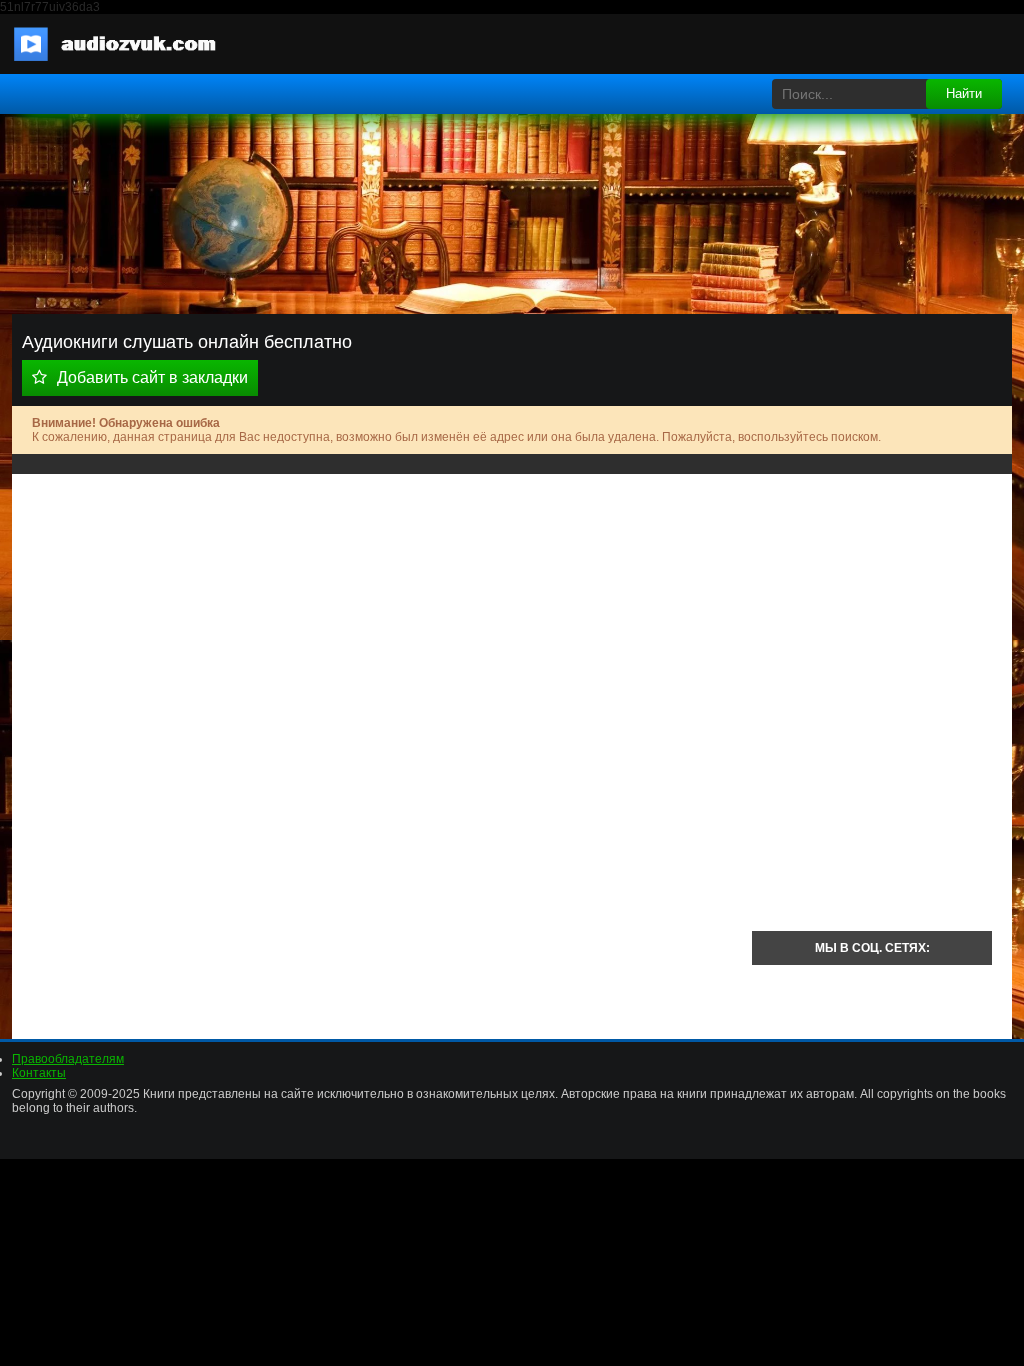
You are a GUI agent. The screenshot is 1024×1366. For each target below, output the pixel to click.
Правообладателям (68, 1059)
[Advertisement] (382, 634)
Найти (964, 93)
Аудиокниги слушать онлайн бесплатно (127, 44)
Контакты (39, 1073)
